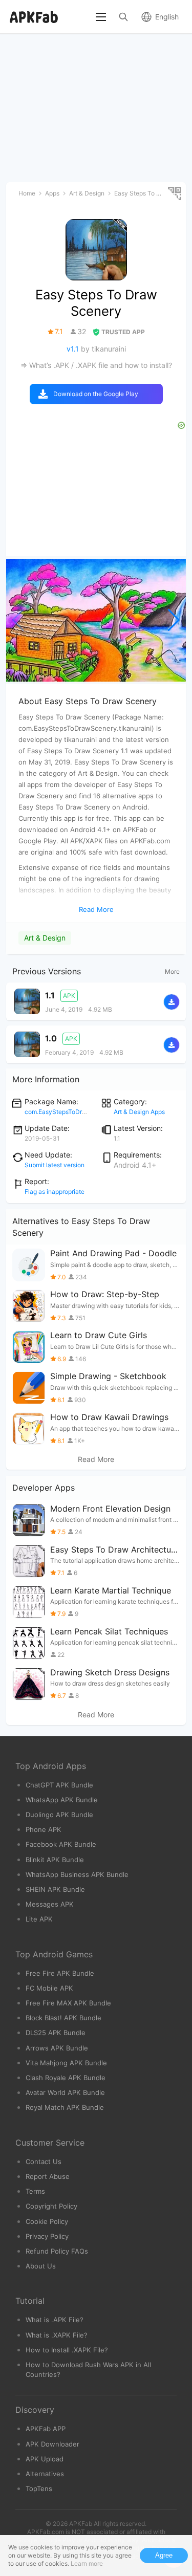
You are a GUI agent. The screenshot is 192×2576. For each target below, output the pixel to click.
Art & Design (45, 938)
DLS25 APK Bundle (56, 2033)
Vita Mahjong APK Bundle (66, 2063)
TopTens (39, 2488)
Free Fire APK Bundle (60, 1973)
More (172, 972)
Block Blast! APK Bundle (63, 2018)
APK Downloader (52, 2444)
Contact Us (44, 2162)
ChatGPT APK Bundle (59, 1785)
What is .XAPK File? (57, 2335)
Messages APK (50, 1904)
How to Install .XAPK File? (67, 2350)
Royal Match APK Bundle (65, 2107)
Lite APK (39, 1919)
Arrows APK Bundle (57, 2048)
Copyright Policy (51, 2206)
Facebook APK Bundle (61, 1844)
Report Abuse (48, 2176)
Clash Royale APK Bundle (66, 2078)
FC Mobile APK (49, 1988)
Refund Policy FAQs (57, 2251)
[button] (174, 620)
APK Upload (45, 2459)
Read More (96, 1459)
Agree (164, 2555)
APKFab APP (46, 2429)
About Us (41, 2266)
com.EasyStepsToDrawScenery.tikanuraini (86, 1112)
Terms (35, 2191)
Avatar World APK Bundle (65, 2092)
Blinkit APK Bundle (55, 1860)
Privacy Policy (47, 2236)
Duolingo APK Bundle (59, 1815)
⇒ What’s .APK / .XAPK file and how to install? (96, 365)
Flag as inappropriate (55, 1192)
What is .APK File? (55, 2320)
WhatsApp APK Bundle (62, 1800)
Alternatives (45, 2474)
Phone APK (44, 1829)
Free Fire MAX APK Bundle (68, 2003)
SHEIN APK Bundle (55, 1889)
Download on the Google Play (96, 394)
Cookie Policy (47, 2221)
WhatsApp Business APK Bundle (77, 1874)
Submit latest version (55, 1165)
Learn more (87, 2563)
